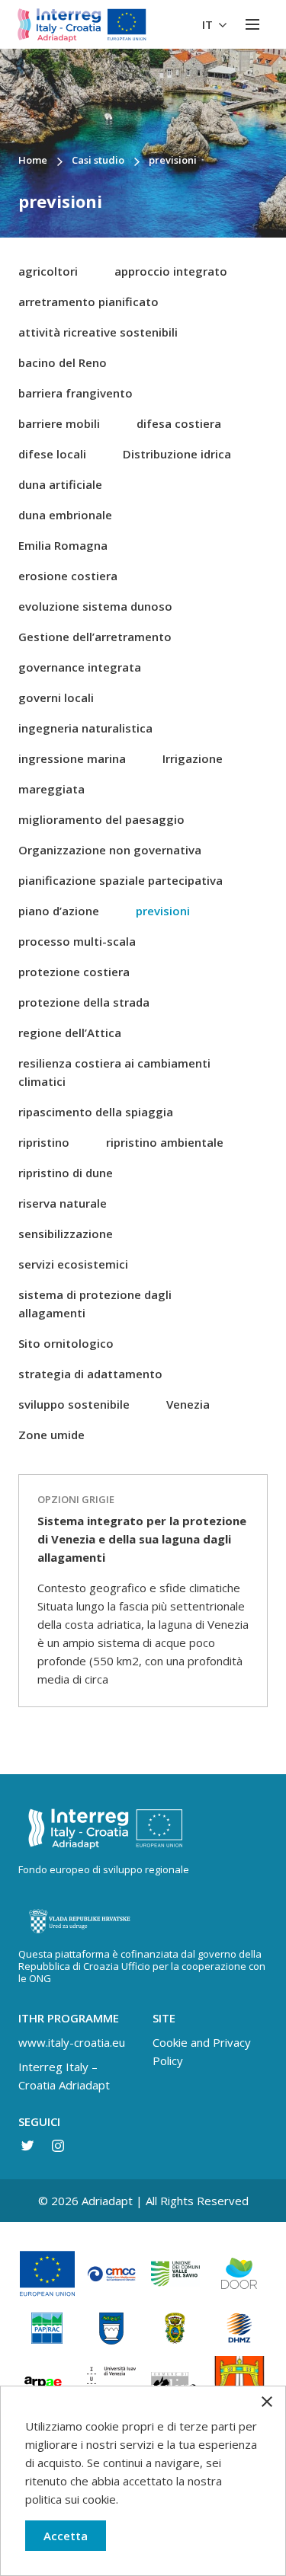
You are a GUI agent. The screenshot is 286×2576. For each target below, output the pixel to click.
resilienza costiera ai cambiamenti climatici (114, 1072)
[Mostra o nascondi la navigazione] (252, 24)
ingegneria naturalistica (85, 728)
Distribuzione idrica (177, 454)
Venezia (188, 1404)
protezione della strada (84, 1002)
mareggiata (51, 789)
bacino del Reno (63, 362)
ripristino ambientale (165, 1142)
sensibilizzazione (66, 1234)
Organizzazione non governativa (110, 850)
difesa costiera (179, 423)
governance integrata (80, 667)
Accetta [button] (66, 2536)
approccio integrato (171, 271)
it (209, 24)
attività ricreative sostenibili (98, 332)
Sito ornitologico (66, 1343)
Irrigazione (193, 758)
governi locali (56, 697)
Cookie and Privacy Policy (202, 2051)
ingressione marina (72, 758)
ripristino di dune (66, 1173)
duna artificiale (60, 484)
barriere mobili (59, 423)
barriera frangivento (76, 393)
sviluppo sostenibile (74, 1404)
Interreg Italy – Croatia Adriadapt (64, 2076)
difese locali (52, 454)
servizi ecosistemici (73, 1264)
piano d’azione (59, 911)
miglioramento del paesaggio (101, 819)
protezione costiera (74, 972)
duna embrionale (65, 515)
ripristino (44, 1142)
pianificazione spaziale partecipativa (121, 880)
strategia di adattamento (90, 1374)
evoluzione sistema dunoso (95, 606)
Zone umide (51, 1435)
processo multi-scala (77, 941)
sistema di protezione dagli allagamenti (95, 1304)
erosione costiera (68, 576)
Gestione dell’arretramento (95, 637)
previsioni (163, 911)
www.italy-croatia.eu (72, 2042)
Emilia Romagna (63, 545)
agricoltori (48, 271)
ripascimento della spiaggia (96, 1112)
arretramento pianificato (88, 302)
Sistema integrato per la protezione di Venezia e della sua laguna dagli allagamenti (142, 1539)
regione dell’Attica (70, 1033)
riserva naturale (63, 1203)
